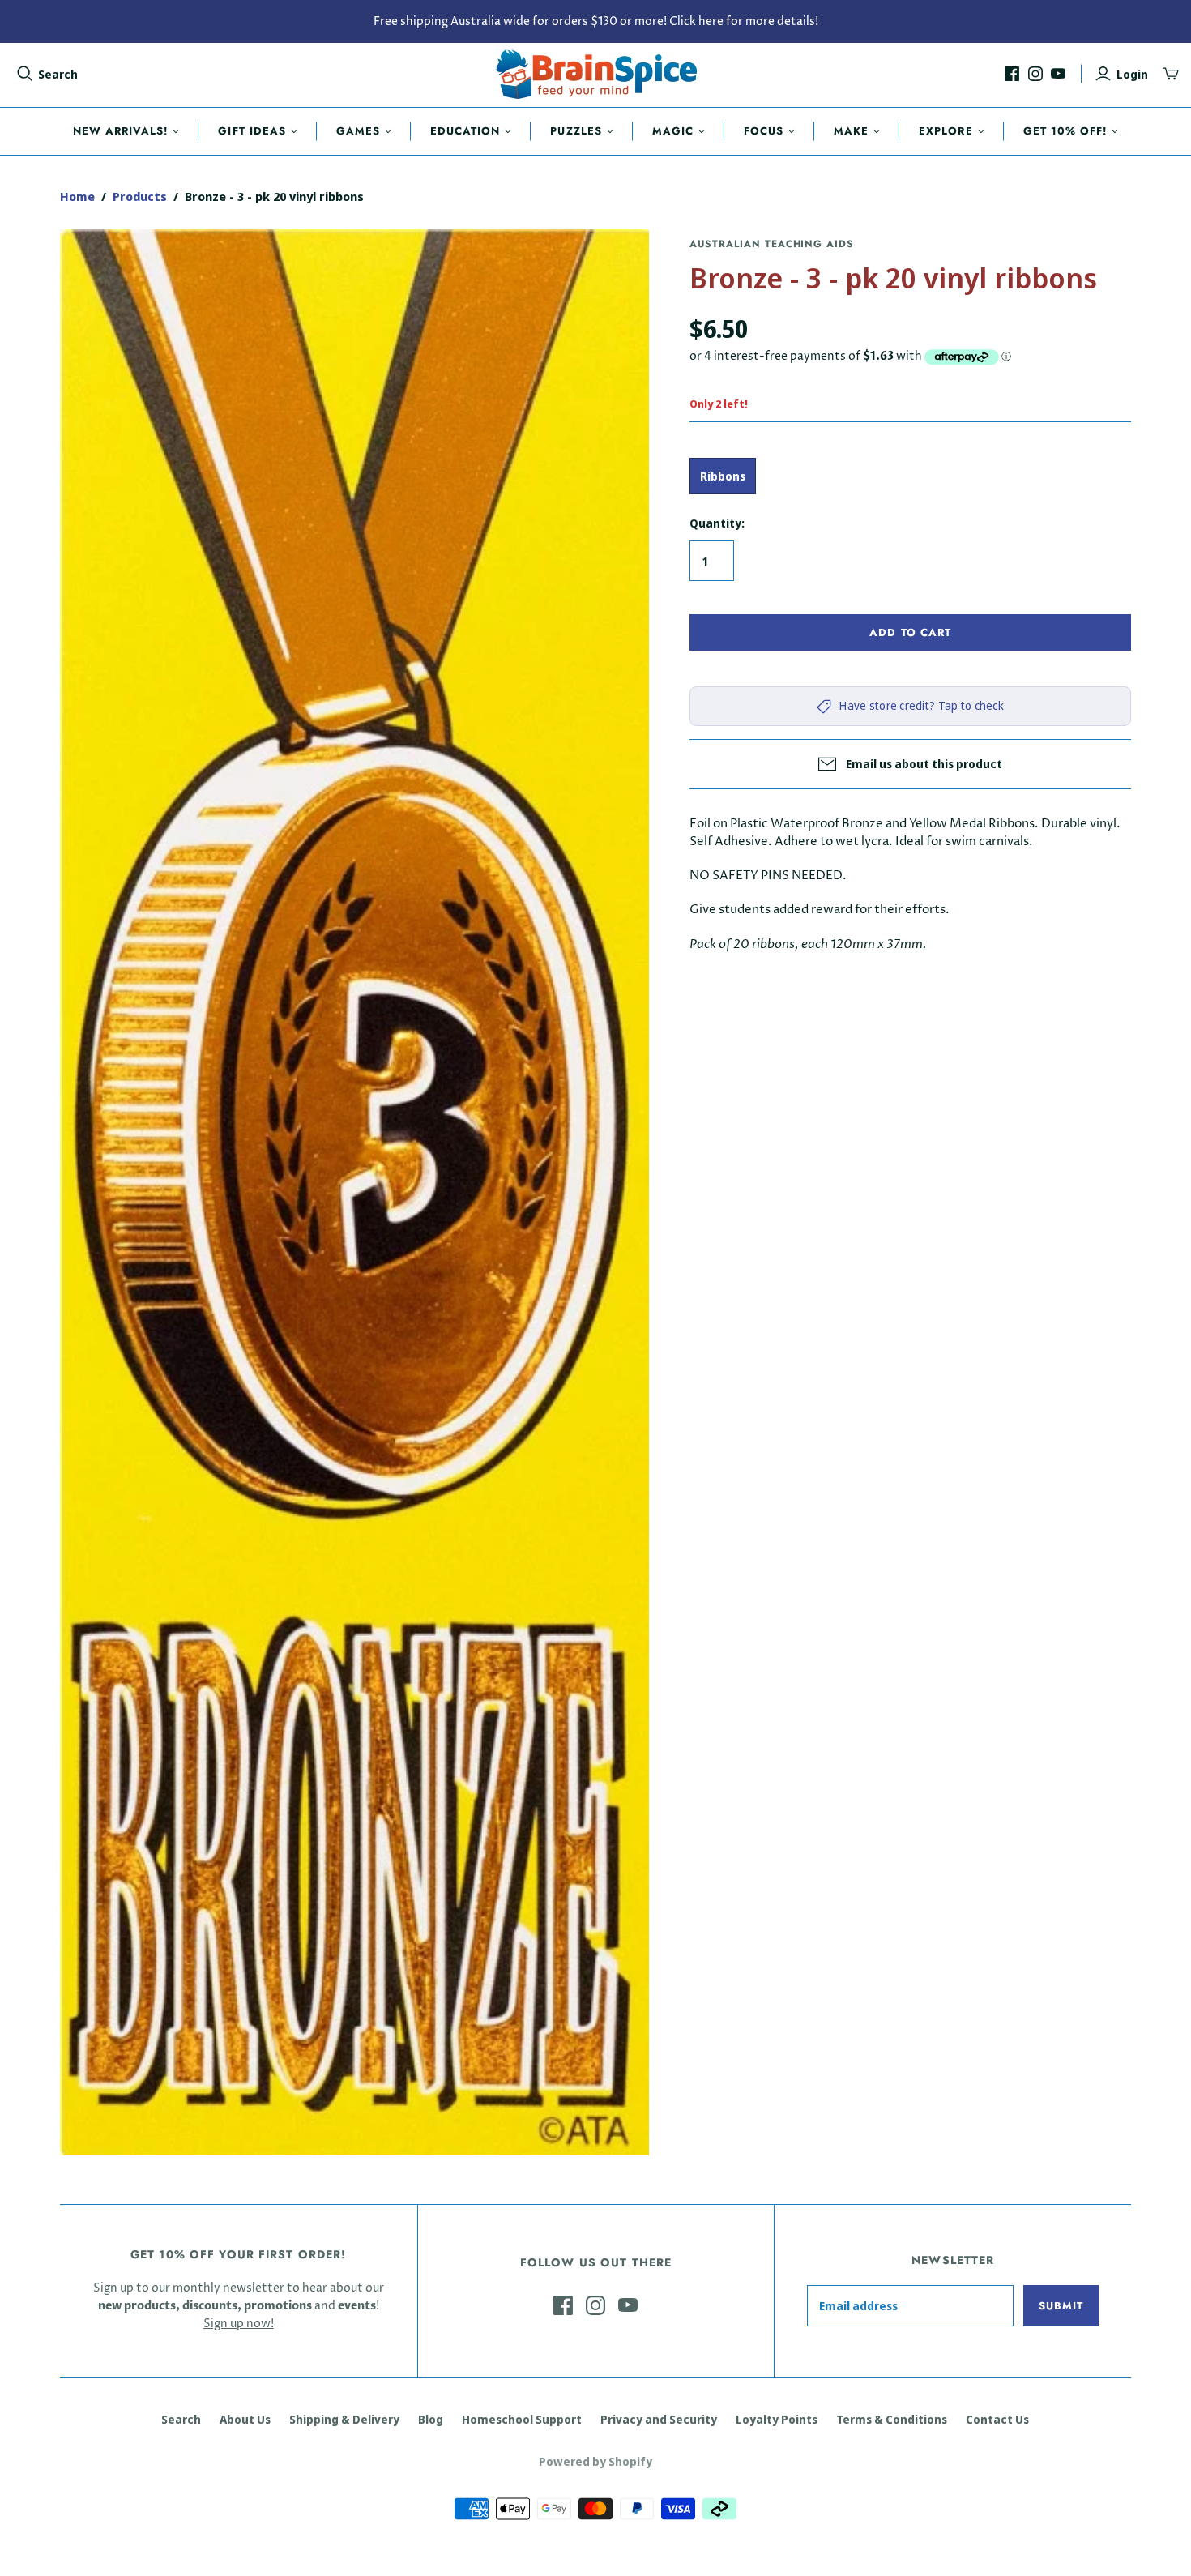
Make (851, 131)
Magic (673, 131)
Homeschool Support (522, 2419)
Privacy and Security (659, 2419)
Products (140, 196)
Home (77, 196)
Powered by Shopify (595, 2461)
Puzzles (576, 131)
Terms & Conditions (892, 2419)
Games (358, 131)
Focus (764, 131)
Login (1132, 74)
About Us (245, 2419)
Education (465, 131)
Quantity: (717, 523)
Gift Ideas (252, 131)
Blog (431, 2419)
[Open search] (25, 74)
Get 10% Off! (1065, 131)
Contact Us (997, 2419)
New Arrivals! (121, 131)
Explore (946, 131)
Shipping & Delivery (344, 2419)
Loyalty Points (777, 2419)
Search (58, 74)
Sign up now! (239, 2324)
